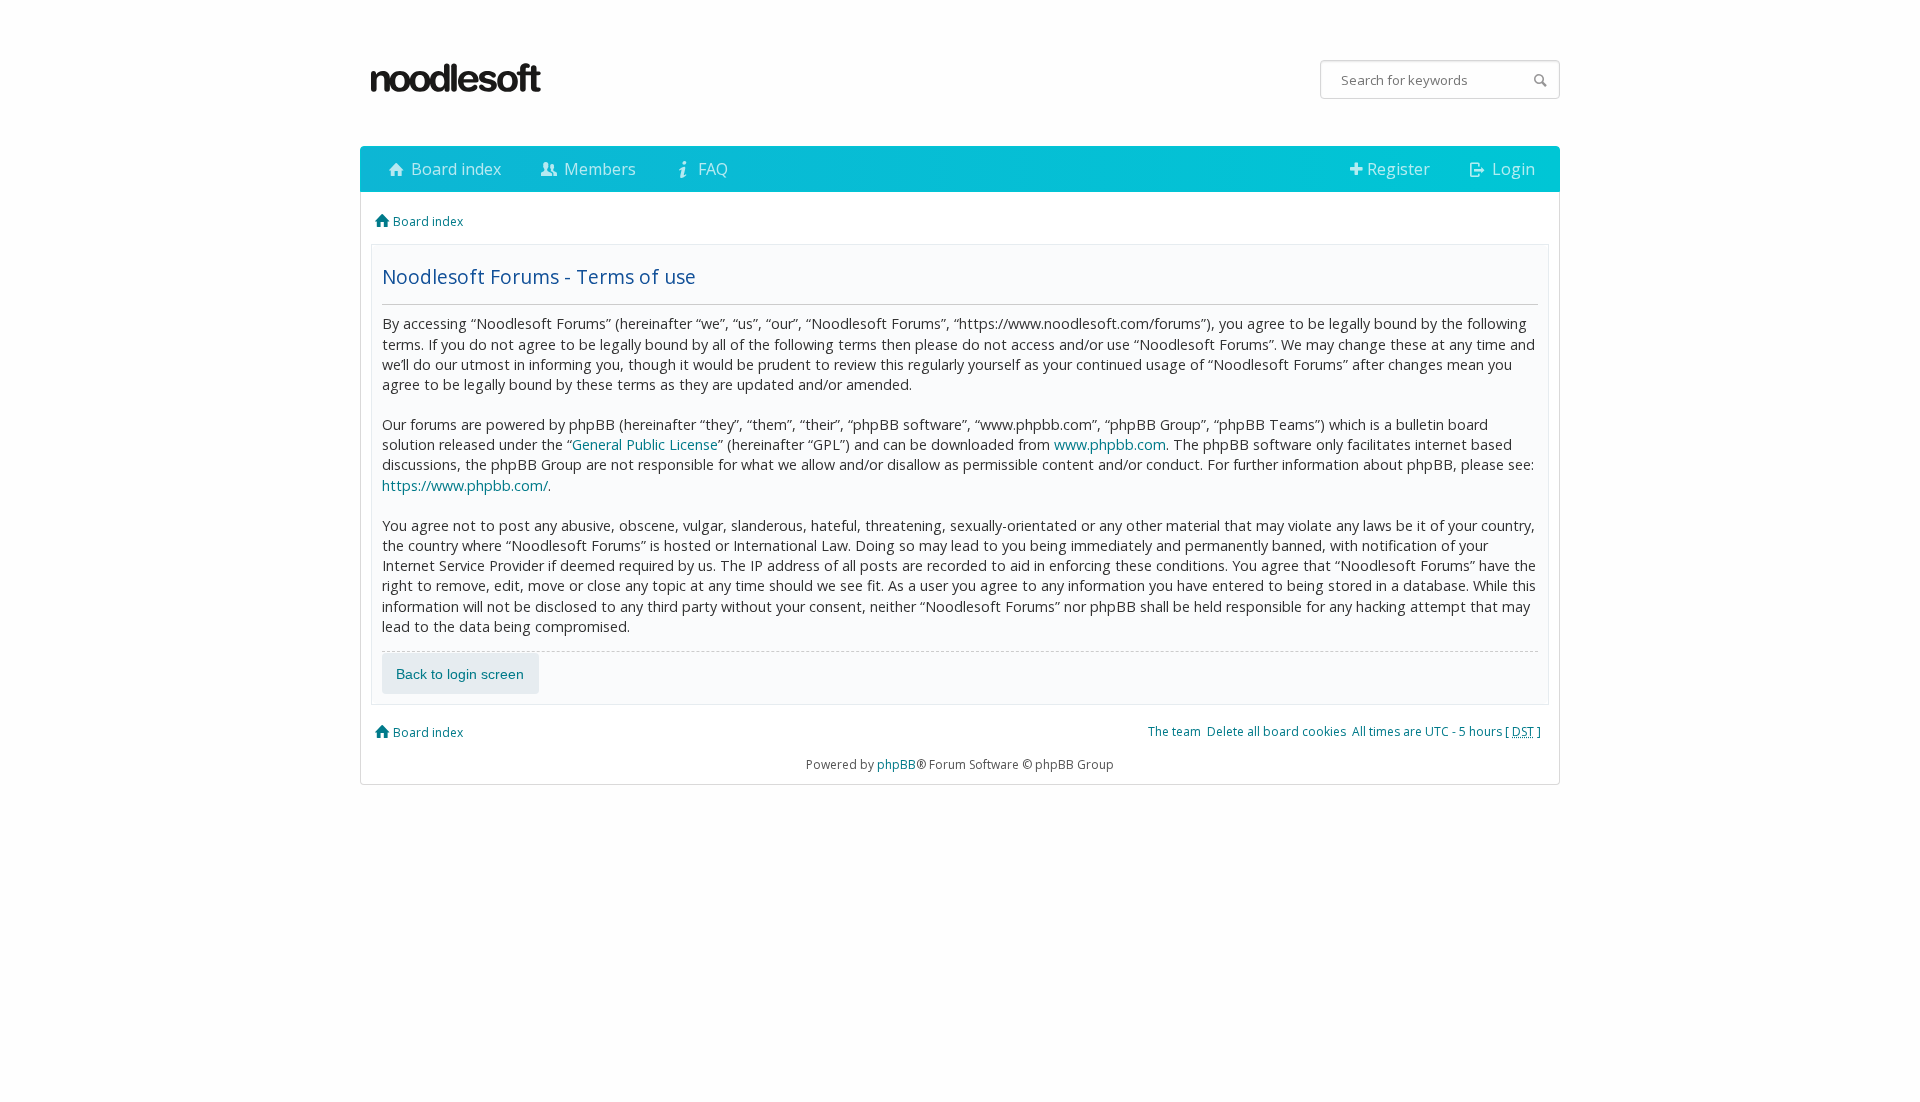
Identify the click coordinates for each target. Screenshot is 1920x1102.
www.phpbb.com (1110, 444)
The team (1174, 731)
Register (1396, 169)
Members (598, 169)
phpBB (896, 764)
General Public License (645, 444)
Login (1511, 169)
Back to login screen (460, 673)
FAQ (711, 169)
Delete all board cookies (1276, 731)
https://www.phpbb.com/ (465, 485)
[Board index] (457, 79)
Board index (454, 169)
